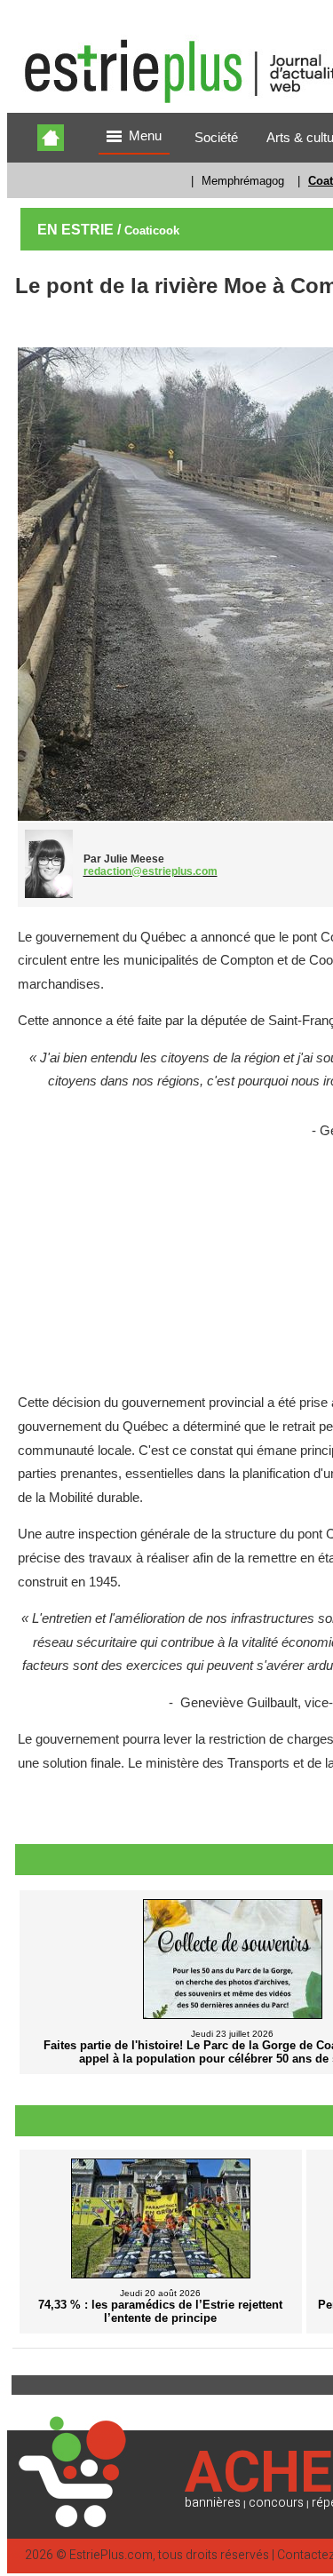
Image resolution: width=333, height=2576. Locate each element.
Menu (145, 136)
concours (276, 2503)
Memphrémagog (243, 181)
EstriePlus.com (111, 2555)
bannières (213, 2503)
